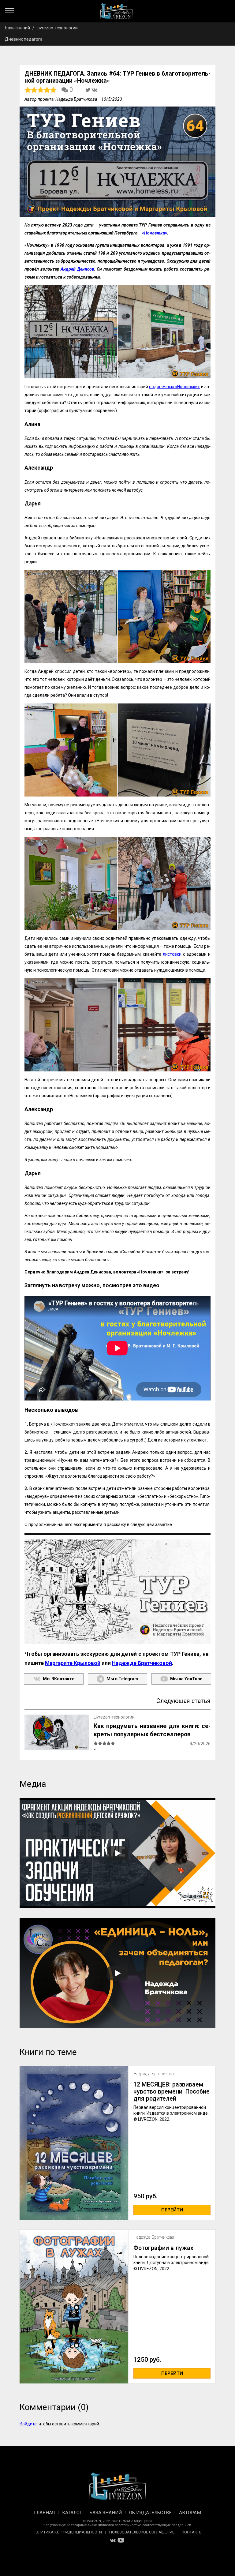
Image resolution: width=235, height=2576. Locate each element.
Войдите (28, 2424)
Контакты (192, 2532)
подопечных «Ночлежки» (174, 387)
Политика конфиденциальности (67, 2532)
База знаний (17, 28)
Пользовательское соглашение (142, 2532)
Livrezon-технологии (57, 28)
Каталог (72, 2513)
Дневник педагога (24, 39)
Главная (44, 2513)
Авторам (190, 2513)
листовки (172, 954)
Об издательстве (150, 2513)
